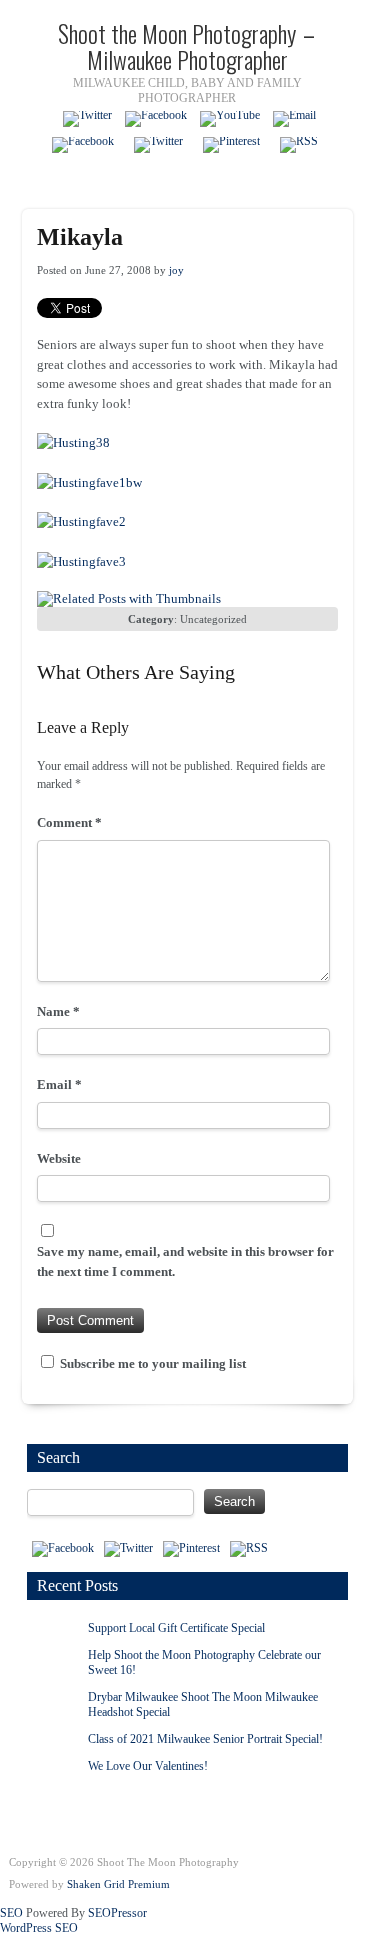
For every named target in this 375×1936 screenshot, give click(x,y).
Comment (69, 822)
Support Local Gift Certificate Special (176, 1628)
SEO (11, 1913)
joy (176, 270)
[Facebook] (156, 119)
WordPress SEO (39, 1928)
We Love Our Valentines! (148, 1766)
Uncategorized (213, 619)
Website (59, 1158)
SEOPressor (117, 1913)
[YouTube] (230, 119)
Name (58, 1011)
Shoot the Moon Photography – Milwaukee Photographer (187, 46)
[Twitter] (87, 119)
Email (59, 1084)
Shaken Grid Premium (118, 1884)
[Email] (294, 119)
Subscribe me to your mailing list (151, 1363)
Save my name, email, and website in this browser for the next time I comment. (185, 1261)
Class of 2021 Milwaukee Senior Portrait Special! (205, 1739)
